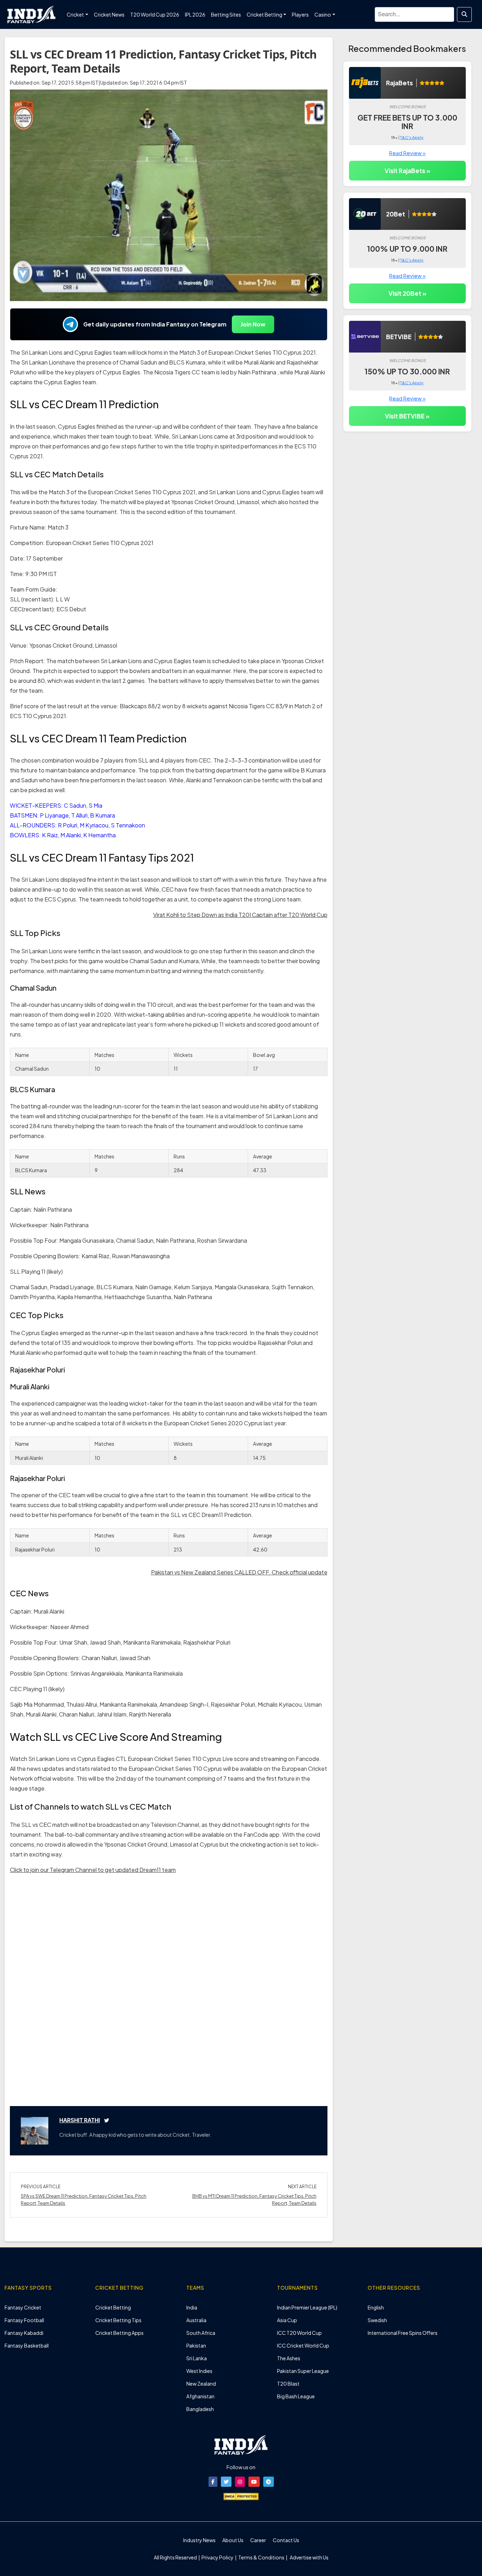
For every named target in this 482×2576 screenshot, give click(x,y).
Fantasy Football (24, 2320)
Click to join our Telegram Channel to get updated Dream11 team (93, 1870)
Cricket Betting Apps (119, 2333)
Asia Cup (287, 2320)
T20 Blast (288, 2384)
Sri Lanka (197, 2358)
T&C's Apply (412, 137)
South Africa (201, 2333)
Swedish (377, 2320)
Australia (196, 2320)
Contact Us (286, 2540)
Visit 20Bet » (407, 293)
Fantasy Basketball (27, 2345)
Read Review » (407, 153)
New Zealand (201, 2384)
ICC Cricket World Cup (303, 2345)
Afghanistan (200, 2396)
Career (258, 2540)
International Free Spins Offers (403, 2333)
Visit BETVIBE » (407, 416)
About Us (233, 2540)
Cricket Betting (113, 2307)
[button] (213, 2482)
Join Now (253, 324)
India (192, 2307)
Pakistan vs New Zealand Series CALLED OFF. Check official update (239, 1572)
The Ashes (289, 2358)
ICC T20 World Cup (299, 2333)
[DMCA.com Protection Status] (241, 2496)
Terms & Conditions (261, 2557)
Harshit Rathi (80, 2120)
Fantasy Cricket (23, 2307)
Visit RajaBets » (407, 171)
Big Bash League (296, 2396)
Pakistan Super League (303, 2371)
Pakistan (196, 2345)
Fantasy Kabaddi (24, 2333)
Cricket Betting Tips (118, 2320)
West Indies (199, 2371)
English (376, 2307)
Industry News (199, 2540)
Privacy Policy (218, 2557)
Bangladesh (200, 2409)
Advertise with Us (309, 2557)
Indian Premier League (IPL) (307, 2307)
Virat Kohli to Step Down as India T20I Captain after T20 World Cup (240, 915)
